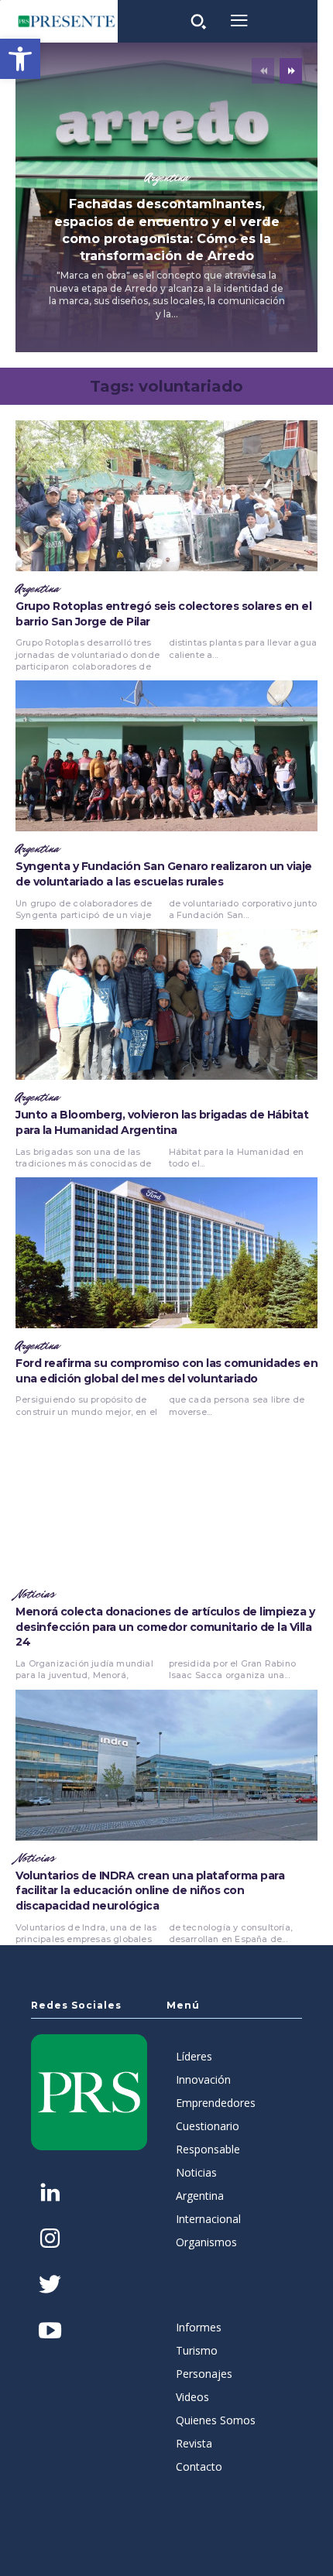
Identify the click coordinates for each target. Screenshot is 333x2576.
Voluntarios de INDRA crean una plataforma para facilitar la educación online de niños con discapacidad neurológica (150, 1891)
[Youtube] (50, 2332)
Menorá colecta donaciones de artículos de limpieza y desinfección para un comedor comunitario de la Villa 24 (165, 1627)
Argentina (166, 178)
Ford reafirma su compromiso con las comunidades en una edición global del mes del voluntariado (166, 1371)
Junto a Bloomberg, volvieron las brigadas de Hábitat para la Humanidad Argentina (162, 1122)
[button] (20, 59)
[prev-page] (263, 71)
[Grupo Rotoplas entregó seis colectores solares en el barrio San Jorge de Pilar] (166, 496)
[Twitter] (50, 2286)
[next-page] (291, 71)
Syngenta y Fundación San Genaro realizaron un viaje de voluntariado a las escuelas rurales (164, 874)
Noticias (35, 1595)
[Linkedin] (50, 2194)
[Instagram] (50, 2240)
